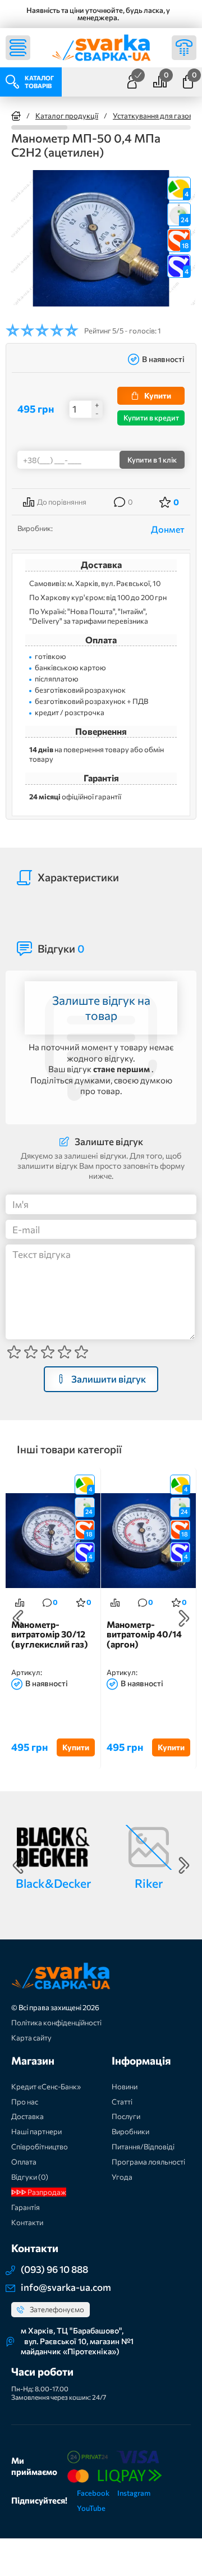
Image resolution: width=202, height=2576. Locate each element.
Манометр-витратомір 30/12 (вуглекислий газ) (50, 1634)
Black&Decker (53, 1883)
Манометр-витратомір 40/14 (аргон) (144, 1634)
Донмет (168, 529)
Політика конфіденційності (56, 2023)
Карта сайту (31, 2038)
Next (184, 1618)
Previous (18, 1618)
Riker (149, 1883)
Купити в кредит (151, 418)
